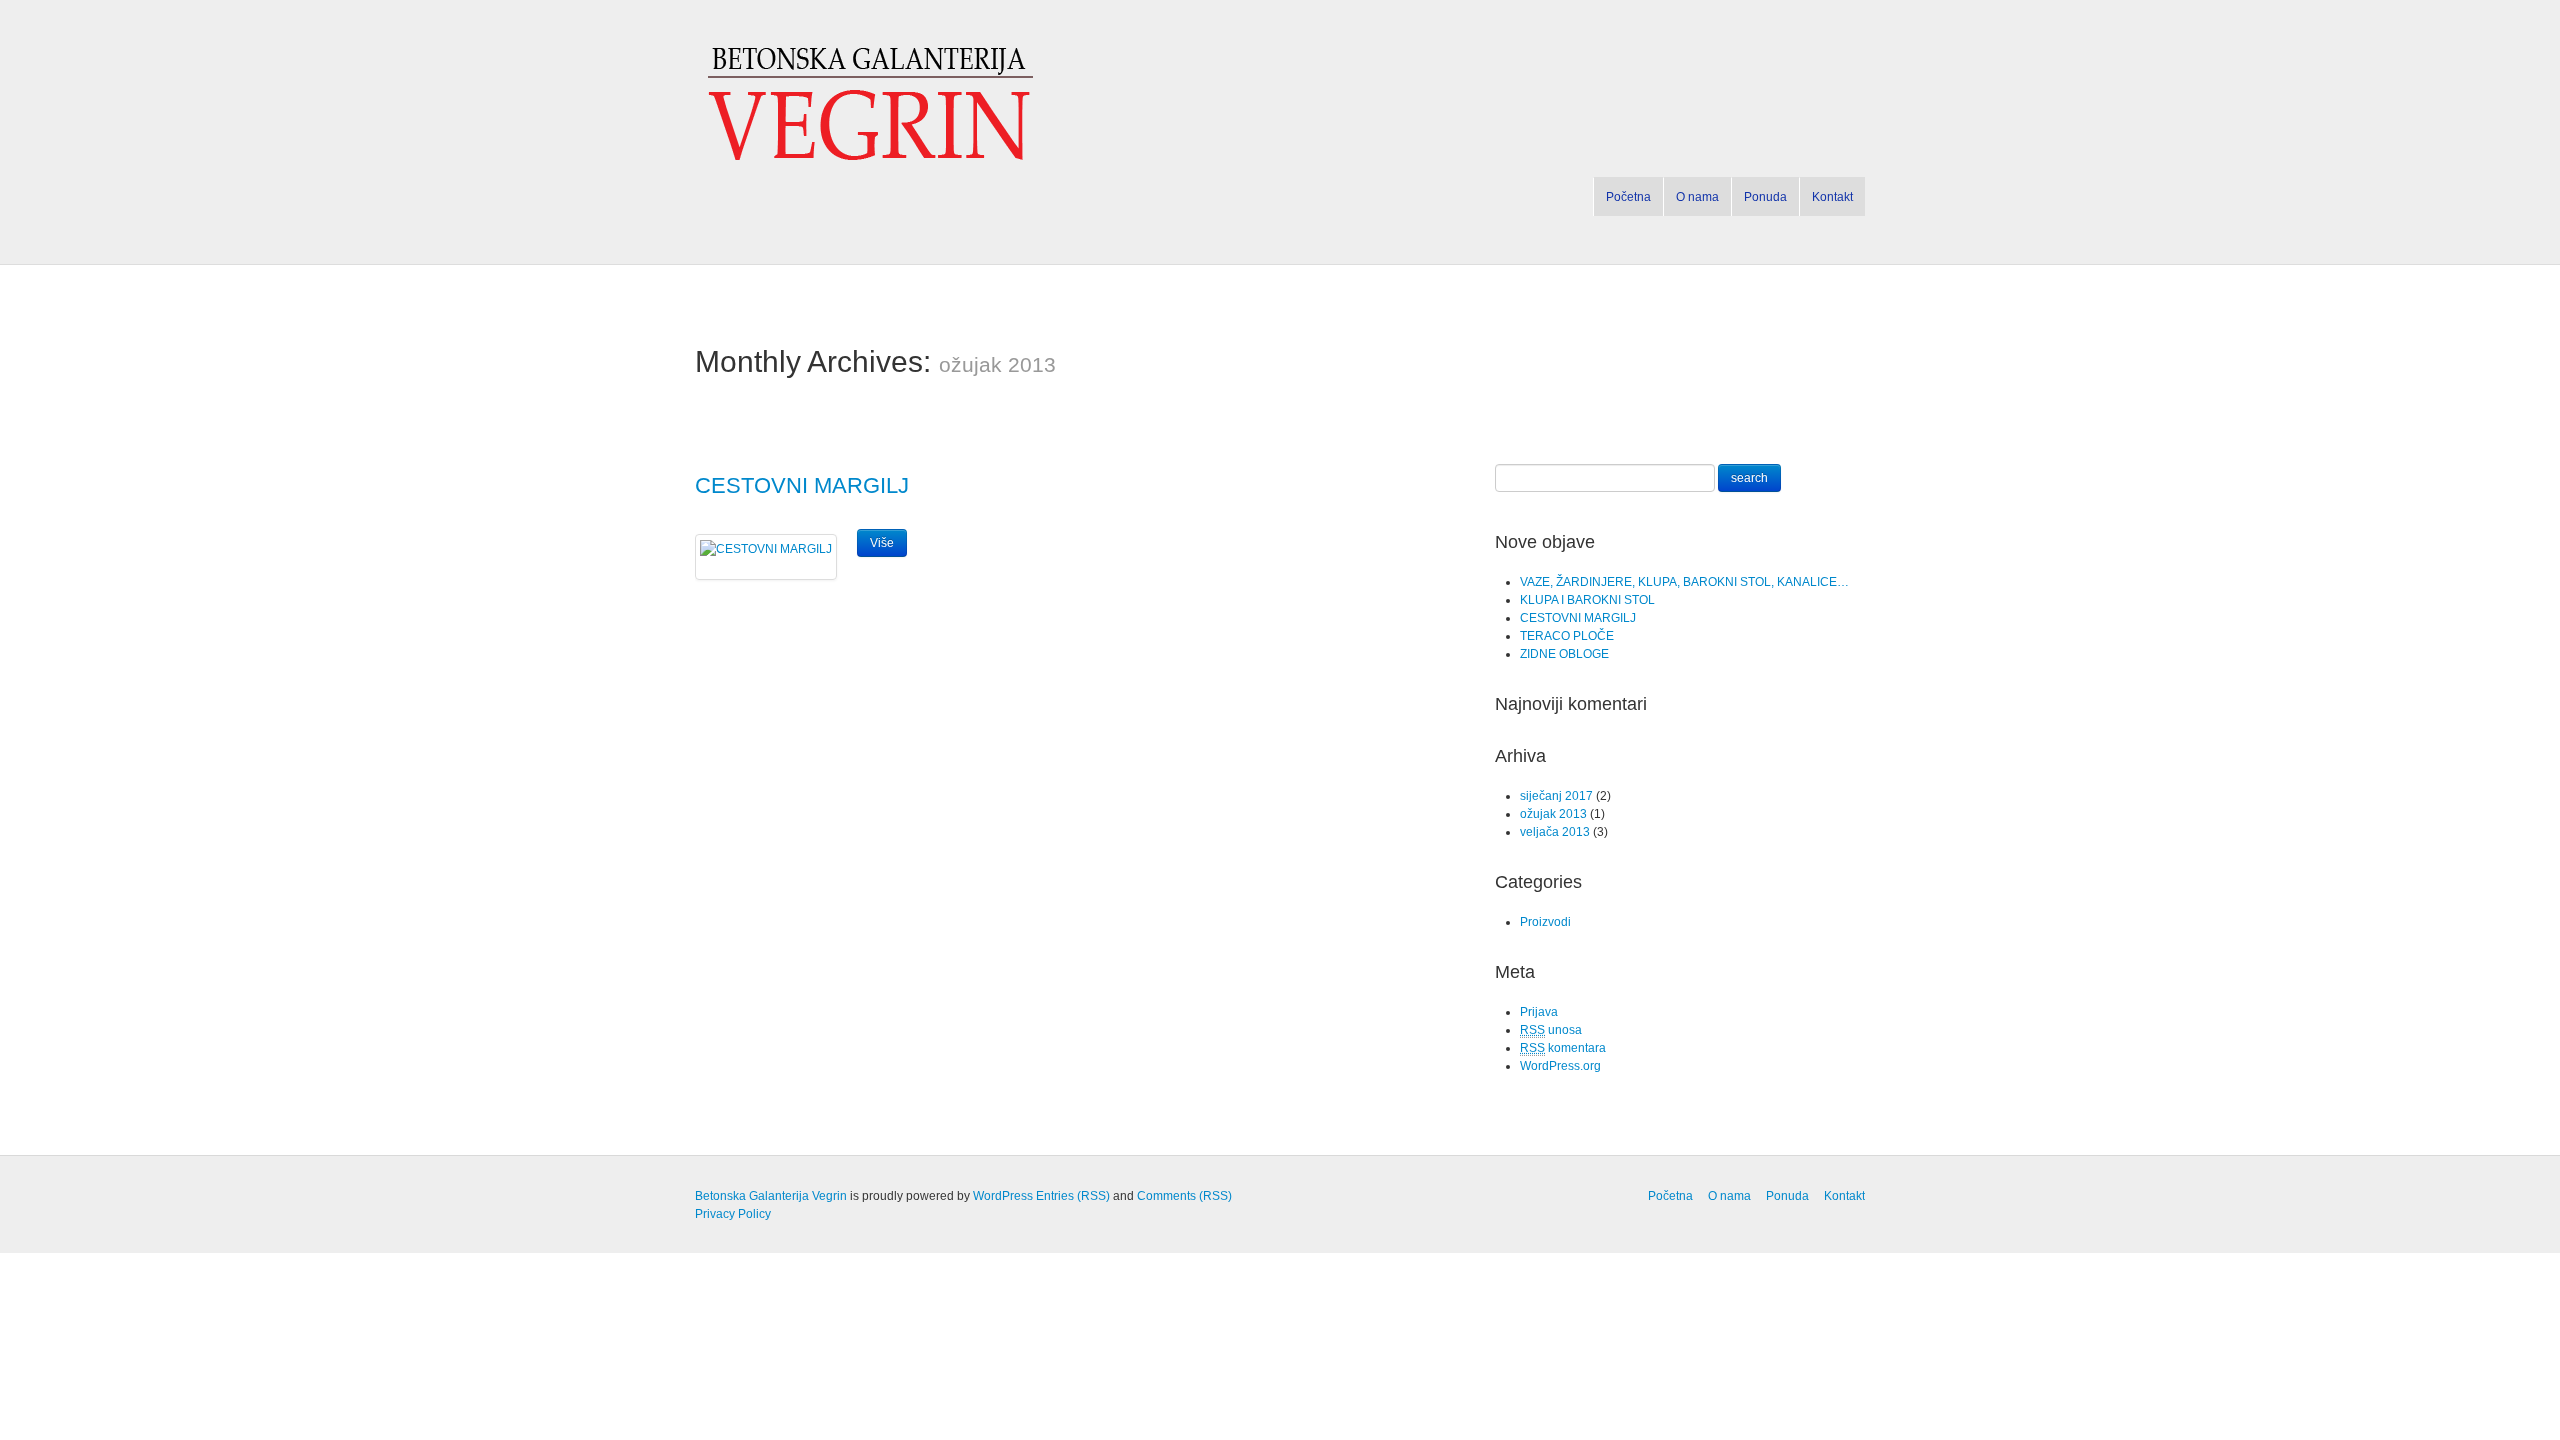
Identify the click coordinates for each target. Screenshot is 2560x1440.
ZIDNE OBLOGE (1564, 654)
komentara (1563, 1048)
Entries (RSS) (1073, 1196)
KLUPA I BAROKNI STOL (1587, 600)
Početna (1628, 197)
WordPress (1003, 1196)
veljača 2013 (1555, 832)
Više (882, 543)
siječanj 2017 (1556, 796)
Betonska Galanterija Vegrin (771, 1196)
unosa (1551, 1030)
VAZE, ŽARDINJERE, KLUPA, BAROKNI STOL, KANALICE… (1684, 582)
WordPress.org (1560, 1066)
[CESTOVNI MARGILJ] (766, 548)
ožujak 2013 (1553, 814)
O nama (1697, 197)
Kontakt (1832, 197)
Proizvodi (1545, 922)
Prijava (1539, 1012)
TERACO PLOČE (1567, 636)
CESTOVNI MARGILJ (802, 485)
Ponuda (1765, 197)
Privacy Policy (733, 1214)
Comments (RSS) (1184, 1196)
